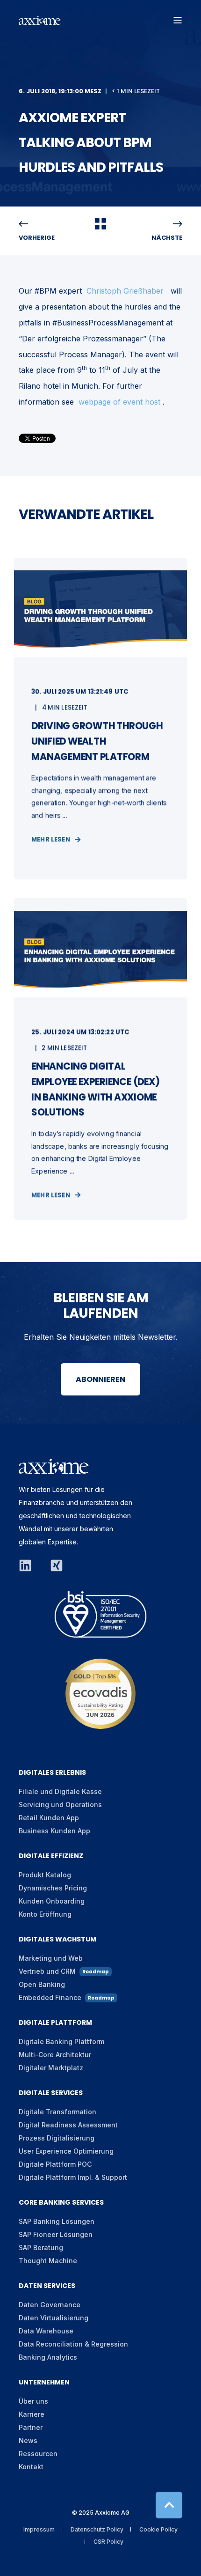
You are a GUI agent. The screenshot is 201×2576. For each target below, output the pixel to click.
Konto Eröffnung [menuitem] (45, 1914)
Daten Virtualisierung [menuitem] (54, 2318)
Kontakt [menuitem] (31, 2467)
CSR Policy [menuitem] (108, 2542)
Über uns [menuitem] (33, 2401)
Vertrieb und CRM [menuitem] (64, 1971)
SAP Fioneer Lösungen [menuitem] (56, 2234)
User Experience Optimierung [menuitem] (66, 2151)
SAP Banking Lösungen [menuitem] (57, 2221)
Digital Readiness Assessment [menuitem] (68, 2125)
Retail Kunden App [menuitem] (49, 1818)
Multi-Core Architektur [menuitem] (55, 2055)
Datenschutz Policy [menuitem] (97, 2529)
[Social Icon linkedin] (30, 1565)
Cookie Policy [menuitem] (158, 2529)
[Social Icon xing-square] (52, 1565)
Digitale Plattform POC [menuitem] (55, 2164)
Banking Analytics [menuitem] (48, 2357)
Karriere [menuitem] (32, 2414)
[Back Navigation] (100, 226)
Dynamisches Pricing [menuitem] (53, 1888)
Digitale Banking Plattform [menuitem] (61, 2041)
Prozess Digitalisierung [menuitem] (57, 2138)
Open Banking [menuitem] (42, 1984)
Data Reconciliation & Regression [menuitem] (73, 2344)
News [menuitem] (28, 2440)
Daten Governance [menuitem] (50, 2305)
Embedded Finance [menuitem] (67, 1997)
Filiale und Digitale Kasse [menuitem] (60, 1791)
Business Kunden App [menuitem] (54, 1831)
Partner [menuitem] (31, 2427)
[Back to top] (169, 2505)
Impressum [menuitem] (39, 2529)
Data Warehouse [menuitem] (46, 2331)
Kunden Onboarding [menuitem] (52, 1901)
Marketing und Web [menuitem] (51, 1958)
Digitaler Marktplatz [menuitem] (51, 2068)
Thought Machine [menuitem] (48, 2261)
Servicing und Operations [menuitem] (60, 1805)
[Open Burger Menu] (178, 20)
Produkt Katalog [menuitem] (45, 1875)
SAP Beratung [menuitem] (41, 2248)
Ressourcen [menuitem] (38, 2454)
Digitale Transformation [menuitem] (57, 2112)
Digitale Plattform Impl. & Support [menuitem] (73, 2177)
